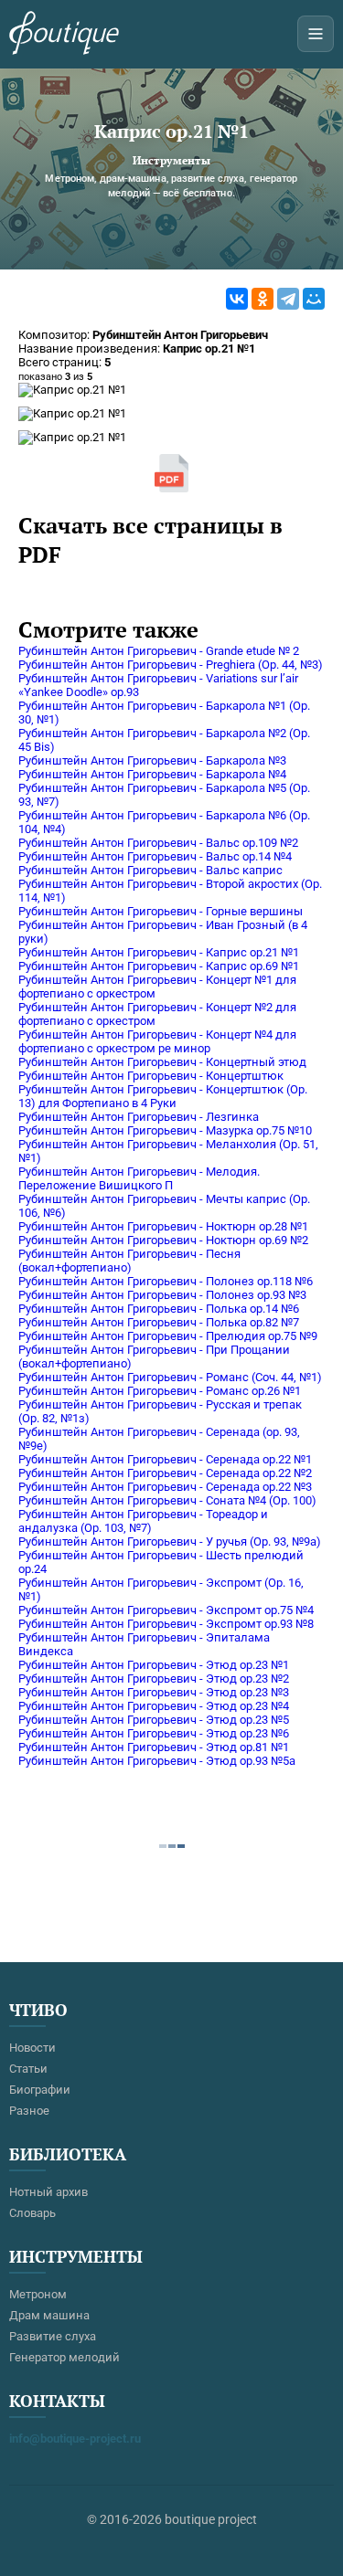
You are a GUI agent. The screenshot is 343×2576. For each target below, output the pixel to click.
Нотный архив (48, 2192)
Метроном (38, 2294)
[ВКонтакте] (237, 299)
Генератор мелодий (64, 2357)
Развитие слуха (53, 2336)
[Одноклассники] (263, 299)
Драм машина (49, 2315)
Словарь (32, 2213)
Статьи (28, 2069)
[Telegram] (288, 299)
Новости (32, 2048)
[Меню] (316, 34)
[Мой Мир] (314, 299)
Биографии (40, 2090)
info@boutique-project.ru (75, 2439)
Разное (29, 2111)
